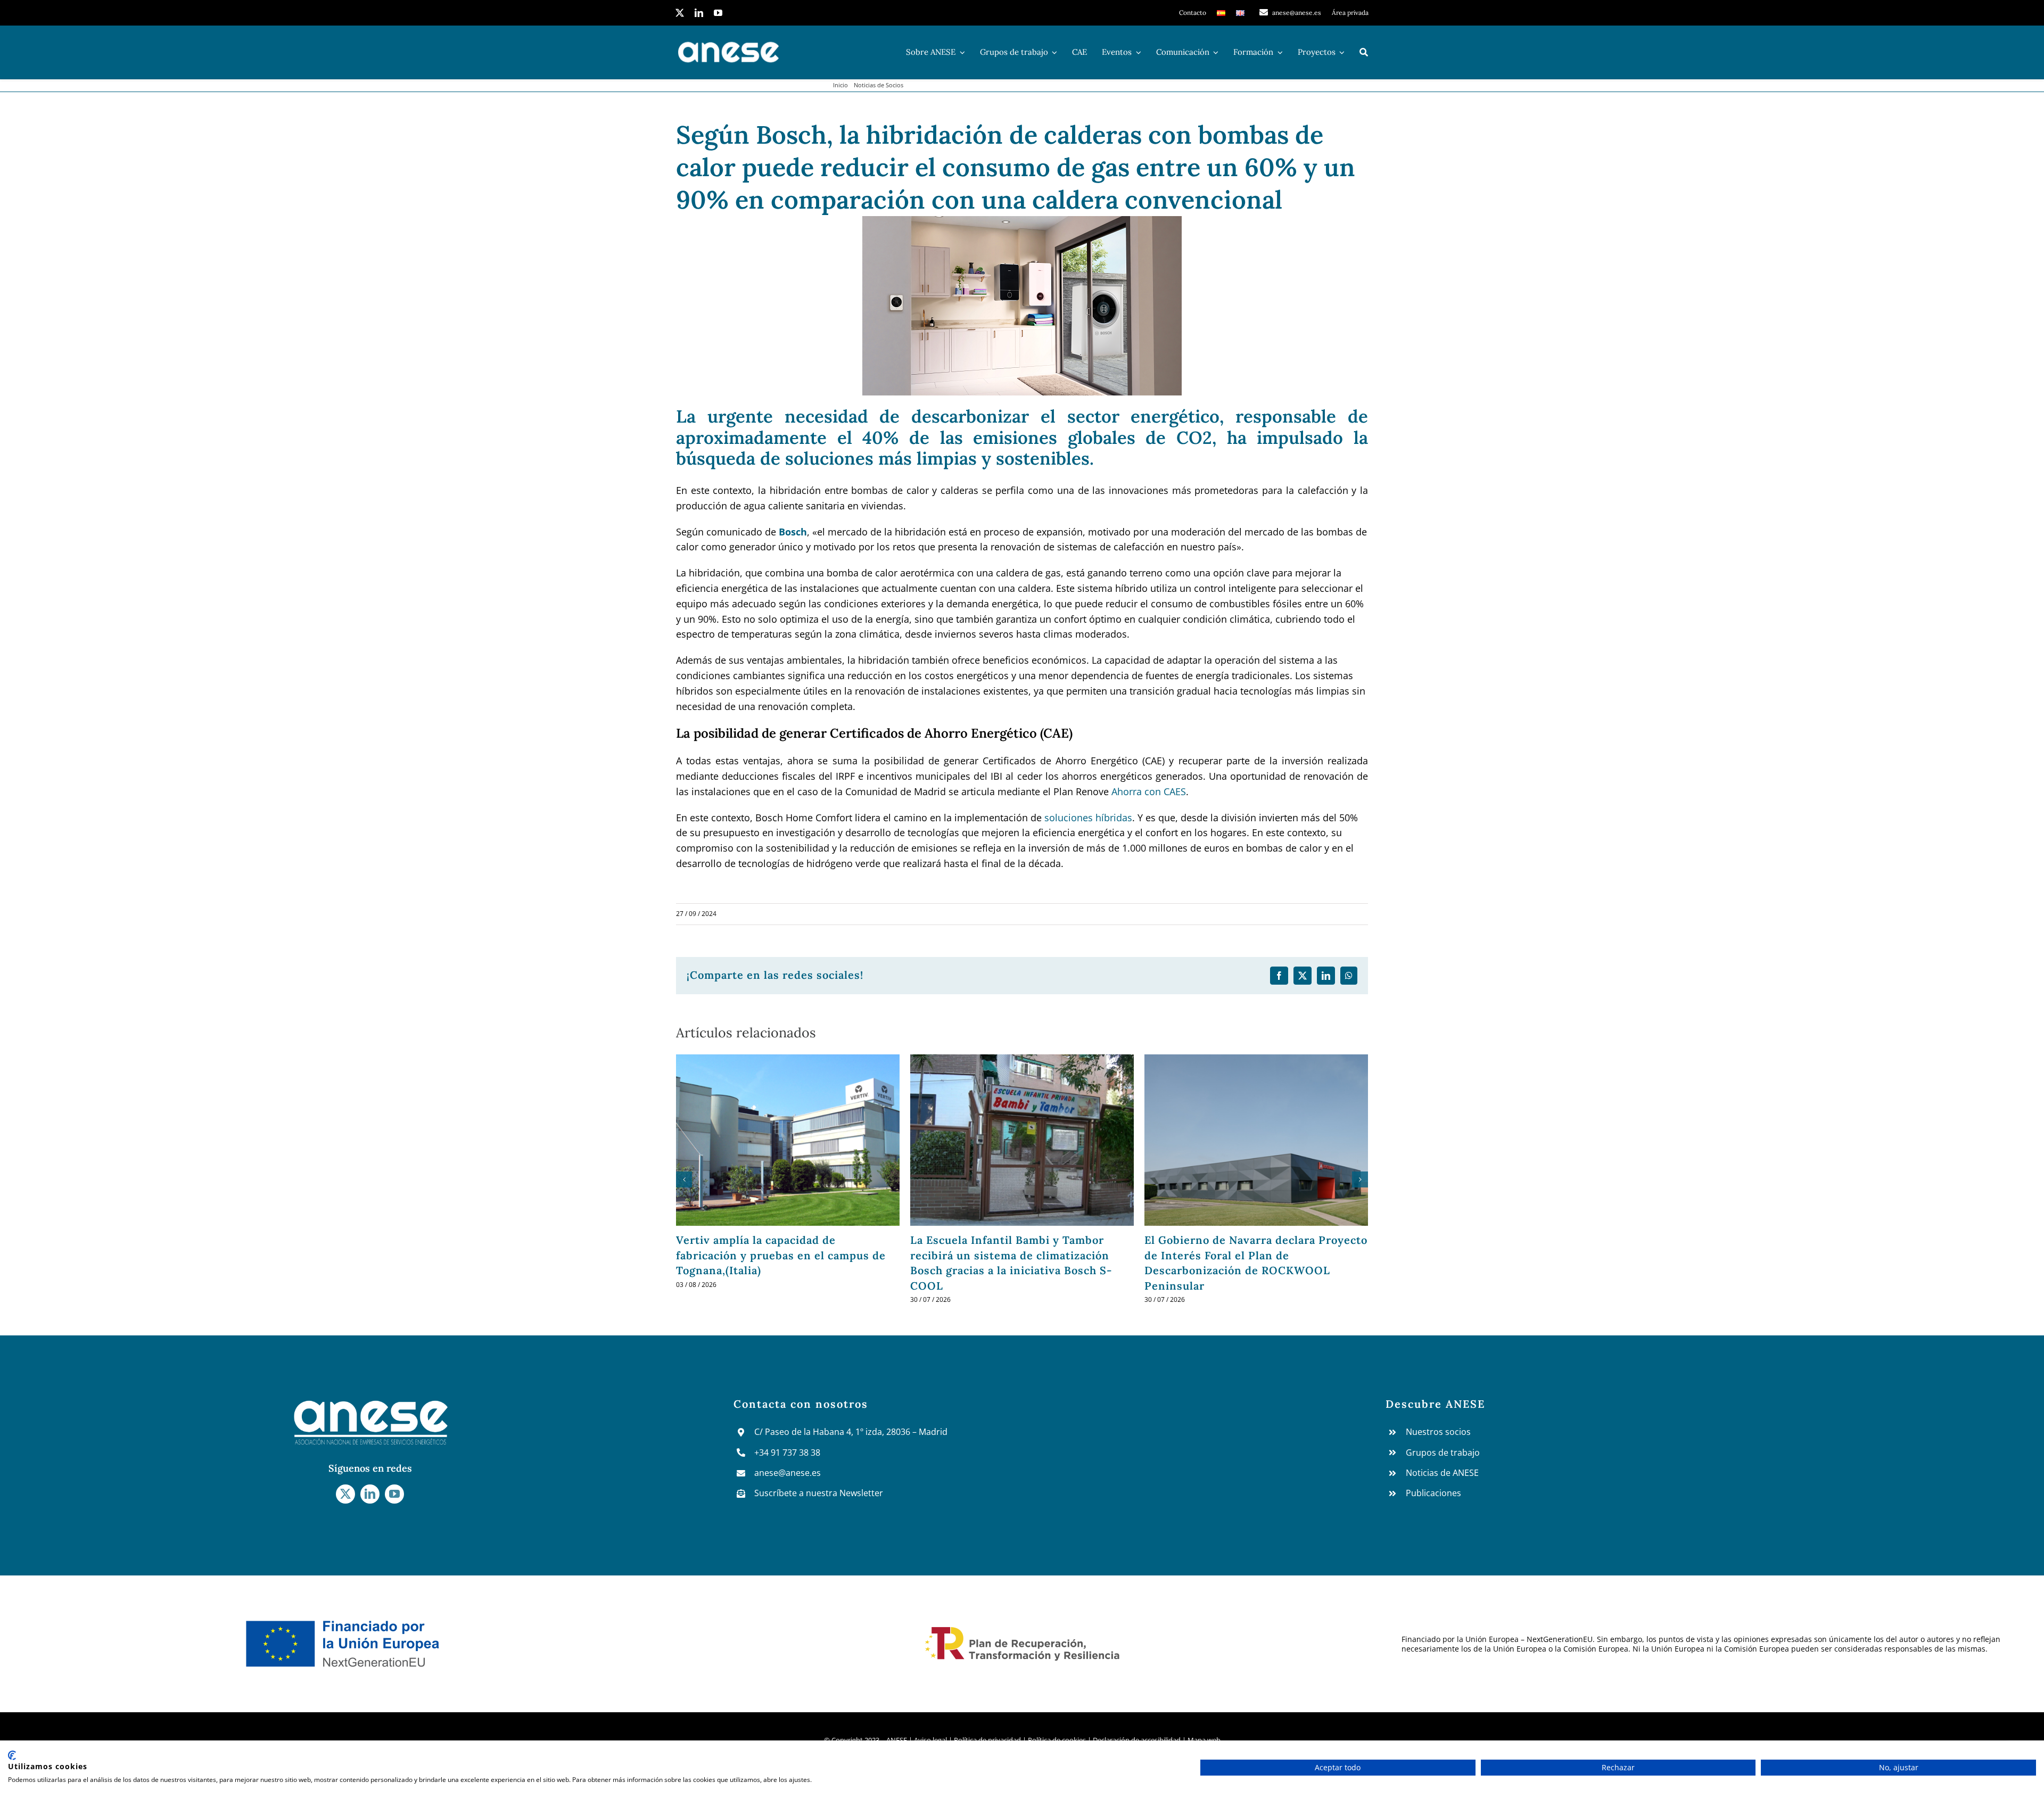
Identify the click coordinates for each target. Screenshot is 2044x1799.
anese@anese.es (788, 1473)
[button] (684, 1179)
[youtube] (718, 13)
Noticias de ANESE (1442, 1473)
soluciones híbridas (1088, 818)
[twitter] (680, 13)
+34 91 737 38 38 (787, 1453)
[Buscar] (1364, 52)
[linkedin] (699, 13)
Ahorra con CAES (1149, 791)
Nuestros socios (1438, 1432)
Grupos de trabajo (1443, 1453)
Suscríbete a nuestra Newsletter (819, 1493)
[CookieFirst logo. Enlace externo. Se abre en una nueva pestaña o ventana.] (12, 1755)
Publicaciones (1433, 1493)
